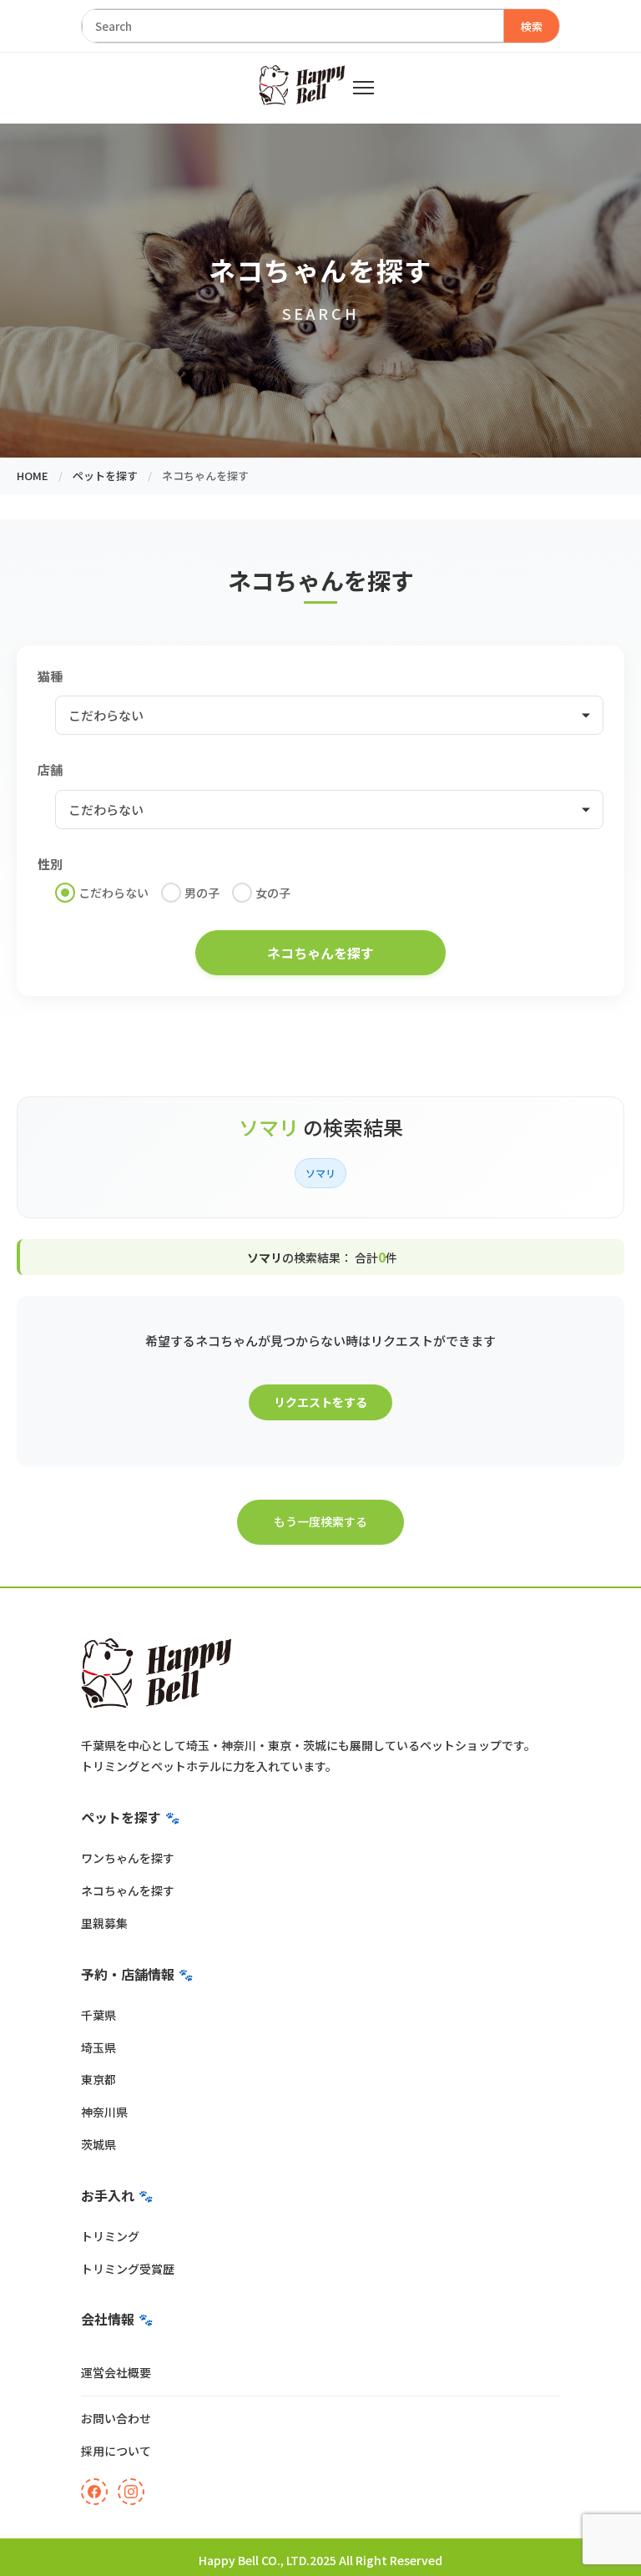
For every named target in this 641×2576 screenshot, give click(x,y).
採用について (116, 2451)
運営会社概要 (116, 2372)
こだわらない (114, 893)
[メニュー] (363, 88)
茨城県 (98, 2144)
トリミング (110, 2236)
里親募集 (104, 1923)
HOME (33, 476)
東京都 (98, 2079)
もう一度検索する (320, 1521)
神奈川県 (104, 2112)
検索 (532, 26)
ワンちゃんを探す (128, 1858)
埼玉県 (98, 2047)
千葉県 (98, 2015)
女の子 (273, 893)
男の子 (202, 893)
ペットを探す (105, 476)
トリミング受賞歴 (128, 2269)
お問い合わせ (116, 2418)
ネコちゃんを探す (128, 1890)
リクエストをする (320, 1402)
